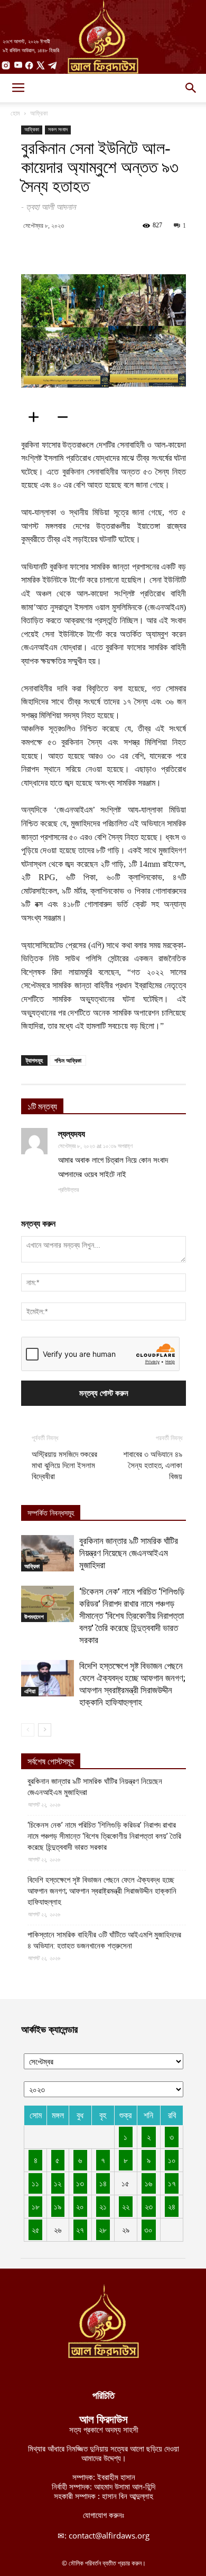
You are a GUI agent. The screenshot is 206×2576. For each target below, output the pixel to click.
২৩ (149, 2206)
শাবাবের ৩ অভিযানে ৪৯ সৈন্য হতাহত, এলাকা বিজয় (153, 1465)
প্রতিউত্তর (68, 1190)
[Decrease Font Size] (66, 417)
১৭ (172, 2183)
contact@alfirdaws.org (109, 2535)
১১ (35, 2183)
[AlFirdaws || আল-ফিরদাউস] (103, 37)
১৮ (36, 2206)
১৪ (103, 2183)
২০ (80, 2206)
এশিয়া (30, 1691)
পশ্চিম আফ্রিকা (68, 1060)
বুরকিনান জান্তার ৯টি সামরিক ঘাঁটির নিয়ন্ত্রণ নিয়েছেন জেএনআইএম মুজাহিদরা (129, 1553)
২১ (103, 2206)
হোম (15, 113)
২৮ (103, 2230)
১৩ (80, 2183)
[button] (191, 88)
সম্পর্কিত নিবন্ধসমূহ (51, 1513)
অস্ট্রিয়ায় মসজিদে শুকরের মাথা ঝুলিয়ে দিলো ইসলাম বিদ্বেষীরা (64, 1465)
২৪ (172, 2206)
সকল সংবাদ (58, 129)
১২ (58, 2183)
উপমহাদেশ (34, 1617)
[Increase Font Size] (37, 417)
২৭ (80, 2230)
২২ (126, 2206)
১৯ (58, 2206)
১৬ (148, 2183)
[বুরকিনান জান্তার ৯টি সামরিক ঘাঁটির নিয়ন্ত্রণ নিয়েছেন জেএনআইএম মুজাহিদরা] (48, 1553)
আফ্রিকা (39, 113)
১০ (172, 2160)
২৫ (36, 2230)
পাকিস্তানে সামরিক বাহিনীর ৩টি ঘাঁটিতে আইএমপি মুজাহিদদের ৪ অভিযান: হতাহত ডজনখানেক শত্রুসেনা (104, 1940)
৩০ (148, 2230)
